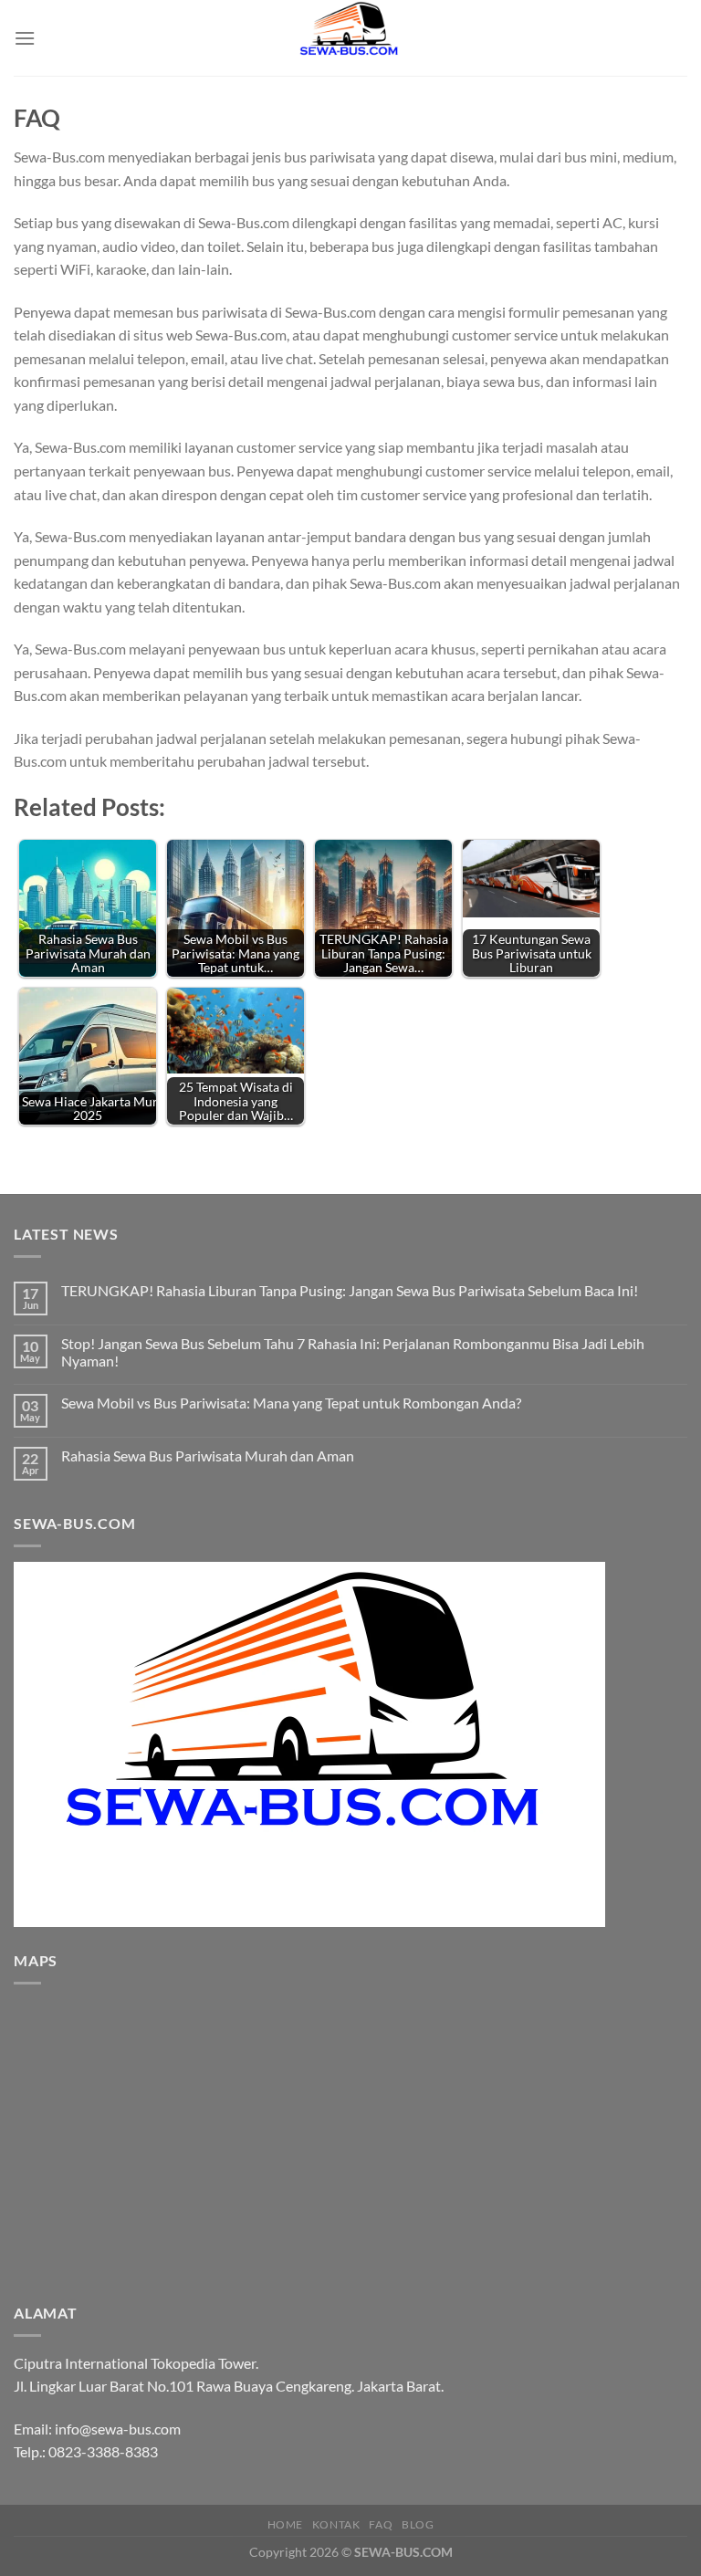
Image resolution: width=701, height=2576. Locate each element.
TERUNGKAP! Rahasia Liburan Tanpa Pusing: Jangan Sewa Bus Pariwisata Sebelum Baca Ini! (350, 1290)
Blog (418, 2524)
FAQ (381, 2524)
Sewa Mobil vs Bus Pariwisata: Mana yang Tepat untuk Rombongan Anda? (291, 1403)
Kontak (336, 2524)
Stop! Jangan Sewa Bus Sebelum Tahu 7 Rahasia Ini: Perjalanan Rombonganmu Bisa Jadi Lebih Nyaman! (353, 1352)
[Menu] (25, 38)
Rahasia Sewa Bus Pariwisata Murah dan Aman (208, 1456)
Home (285, 2524)
